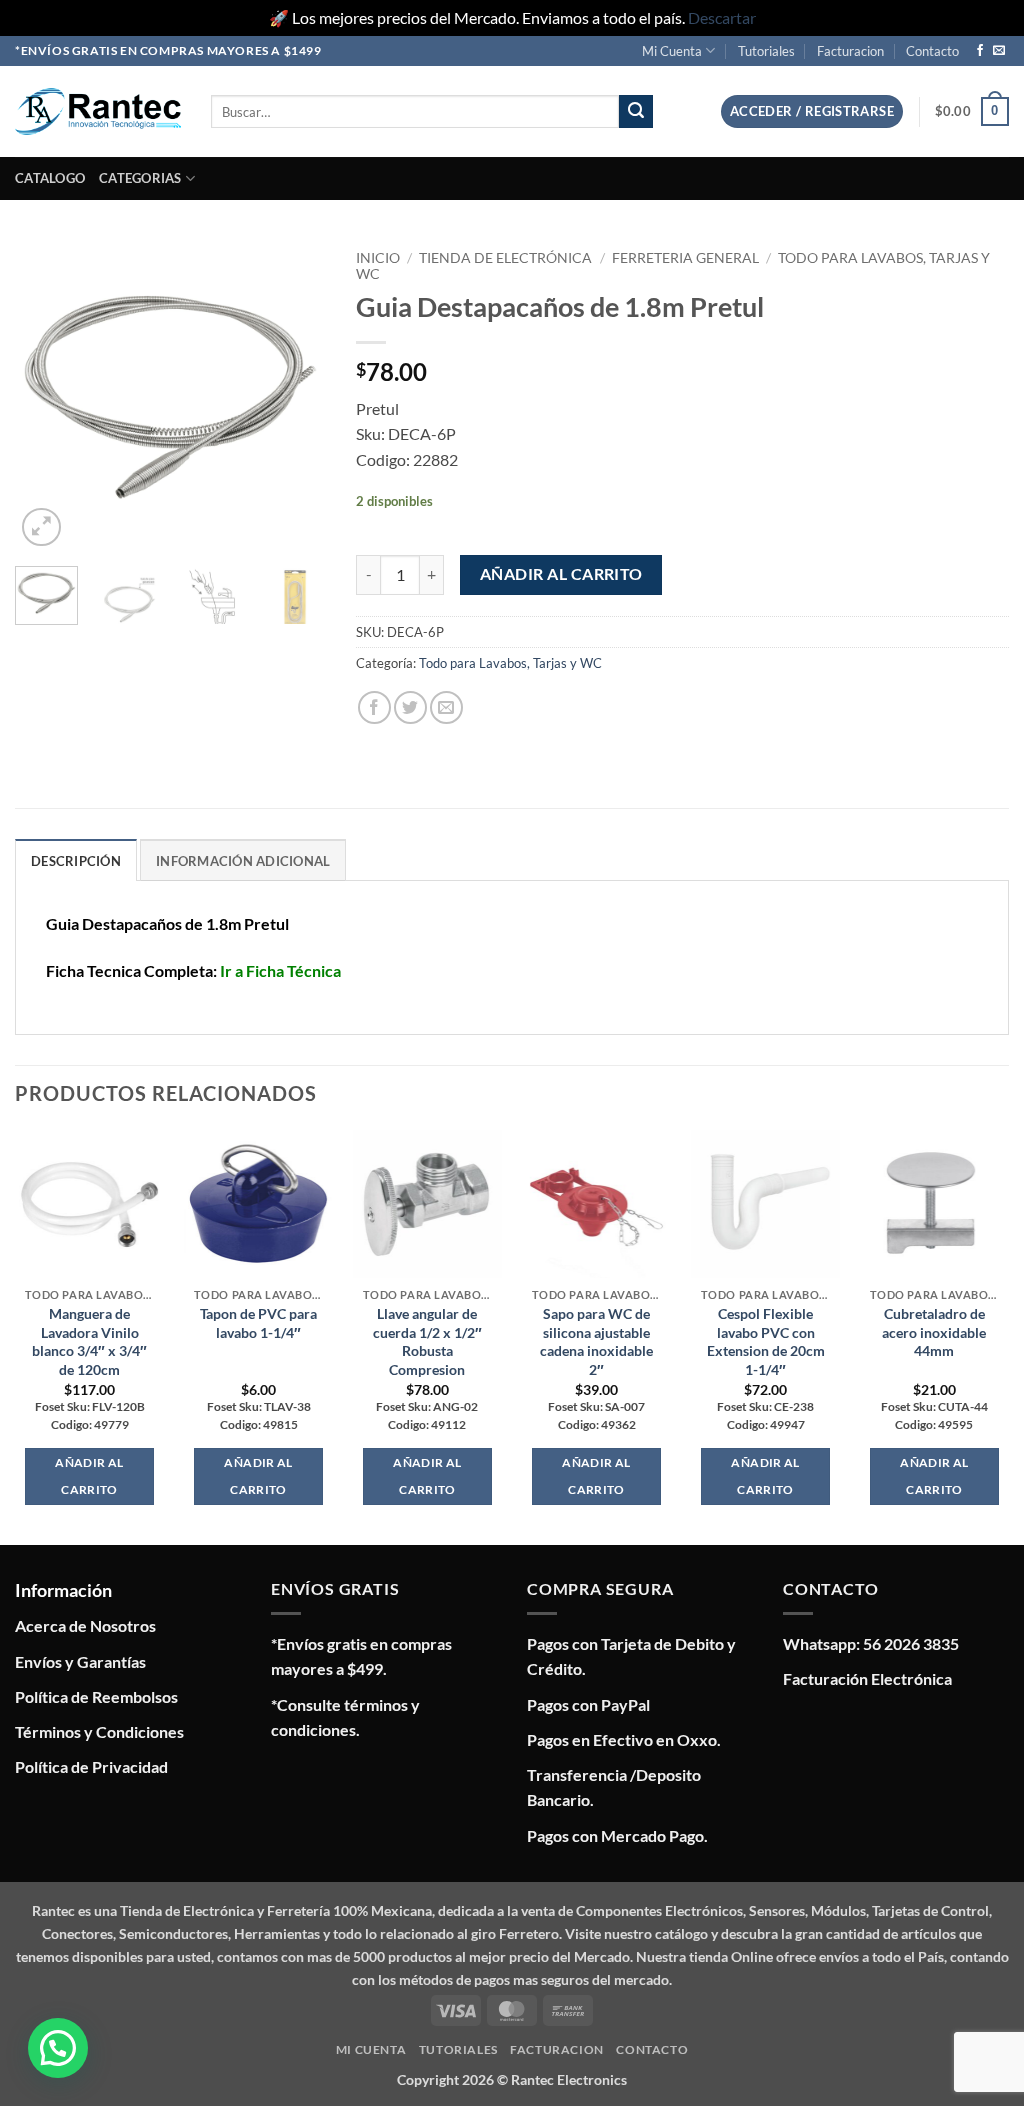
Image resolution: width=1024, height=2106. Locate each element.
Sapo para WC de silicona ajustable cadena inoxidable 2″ (596, 1341)
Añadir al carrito (561, 574)
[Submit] (636, 112)
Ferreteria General (685, 258)
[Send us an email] (999, 51)
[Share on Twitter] (410, 707)
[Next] (295, 396)
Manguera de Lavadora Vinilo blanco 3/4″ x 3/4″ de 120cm (89, 1341)
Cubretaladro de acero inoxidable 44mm (934, 1332)
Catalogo (50, 178)
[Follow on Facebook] (980, 51)
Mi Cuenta (672, 51)
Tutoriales (766, 51)
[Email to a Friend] (446, 707)
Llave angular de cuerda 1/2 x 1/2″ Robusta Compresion (427, 1341)
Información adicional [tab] (243, 861)
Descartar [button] (722, 17)
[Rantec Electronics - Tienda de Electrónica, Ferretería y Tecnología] (98, 111)
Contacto (932, 51)
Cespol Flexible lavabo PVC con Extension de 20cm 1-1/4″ (766, 1341)
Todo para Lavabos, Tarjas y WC (510, 663)
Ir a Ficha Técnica (280, 970)
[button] (812, 111)
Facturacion (850, 51)
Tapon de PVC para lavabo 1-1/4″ (258, 1323)
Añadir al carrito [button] (89, 1476)
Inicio (378, 258)
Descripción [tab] (76, 861)
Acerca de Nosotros (85, 1625)
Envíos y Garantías (80, 1661)
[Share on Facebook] (374, 707)
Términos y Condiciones (99, 1731)
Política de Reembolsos (96, 1696)
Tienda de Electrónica (505, 258)
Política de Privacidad (91, 1766)
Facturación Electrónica (867, 1678)
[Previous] (46, 396)
